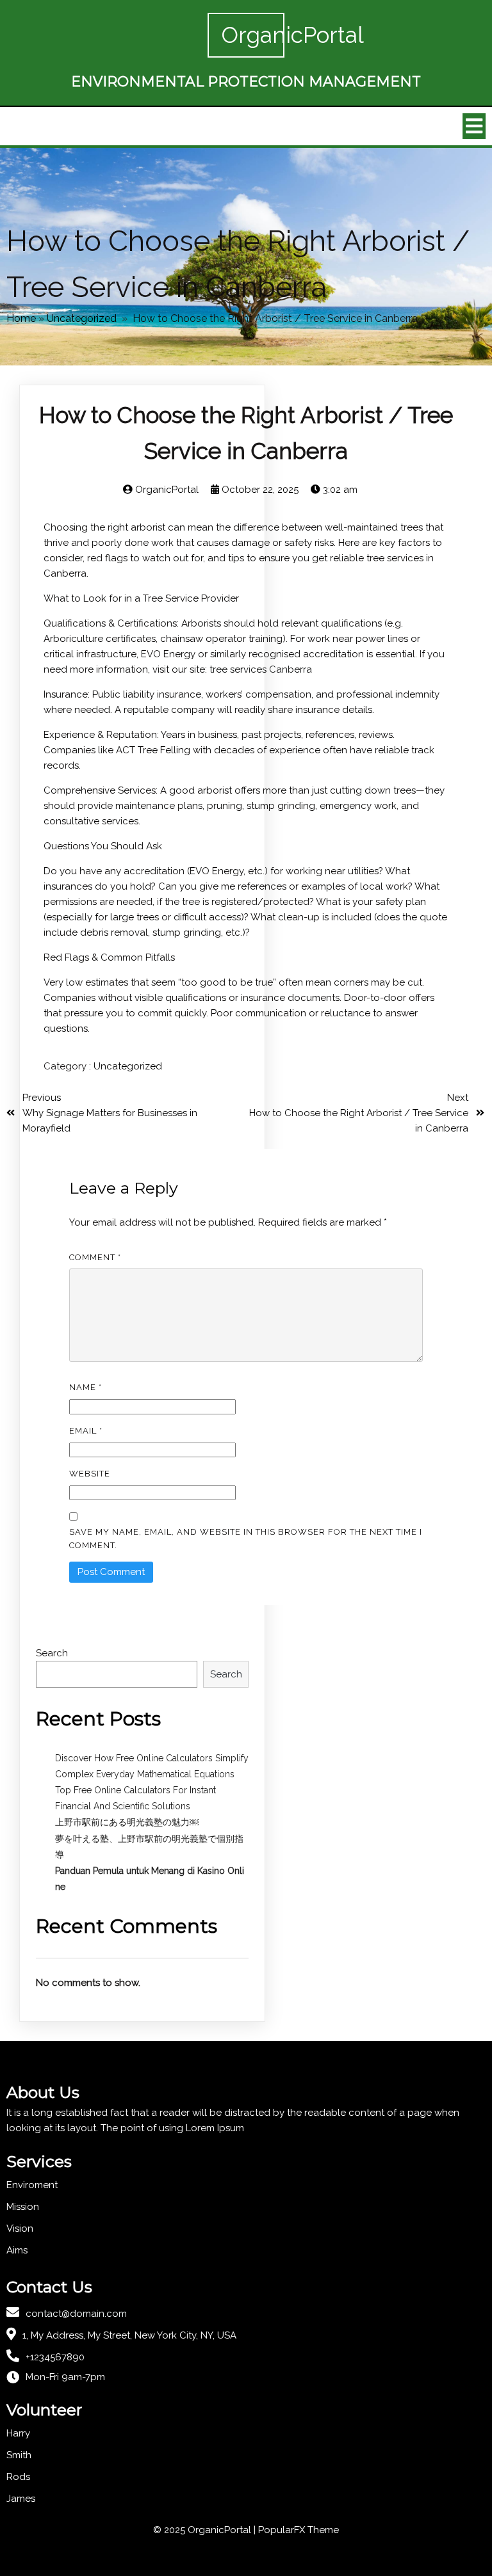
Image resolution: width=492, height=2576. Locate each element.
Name (86, 1387)
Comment (95, 1257)
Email (86, 1431)
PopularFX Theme (299, 2530)
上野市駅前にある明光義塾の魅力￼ (127, 1822)
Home (21, 318)
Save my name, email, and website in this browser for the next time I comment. (246, 1539)
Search (52, 1653)
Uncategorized (82, 318)
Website (90, 1474)
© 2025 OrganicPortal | (206, 2530)
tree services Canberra (261, 669)
